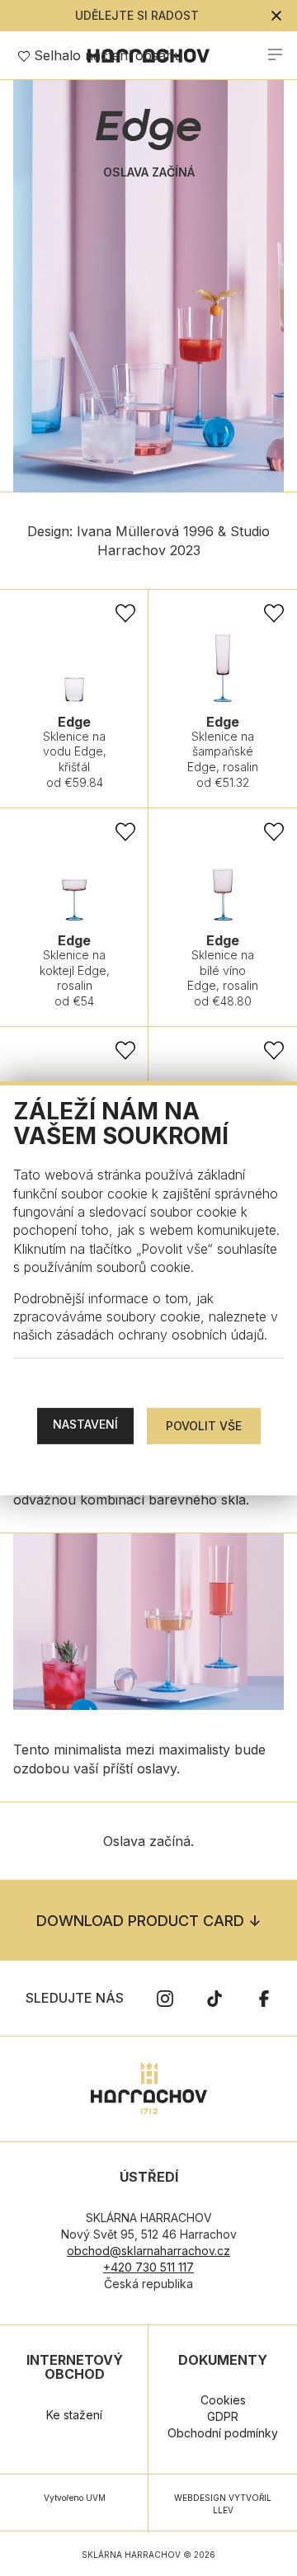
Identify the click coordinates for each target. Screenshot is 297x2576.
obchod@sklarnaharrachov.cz (148, 2251)
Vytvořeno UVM (75, 2498)
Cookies (223, 2400)
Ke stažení (74, 2415)
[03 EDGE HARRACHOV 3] (148, 1622)
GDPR (223, 2416)
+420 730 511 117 (148, 2267)
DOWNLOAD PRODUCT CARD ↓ (148, 1921)
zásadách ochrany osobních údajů (160, 1335)
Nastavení (85, 1424)
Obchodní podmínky (223, 2433)
